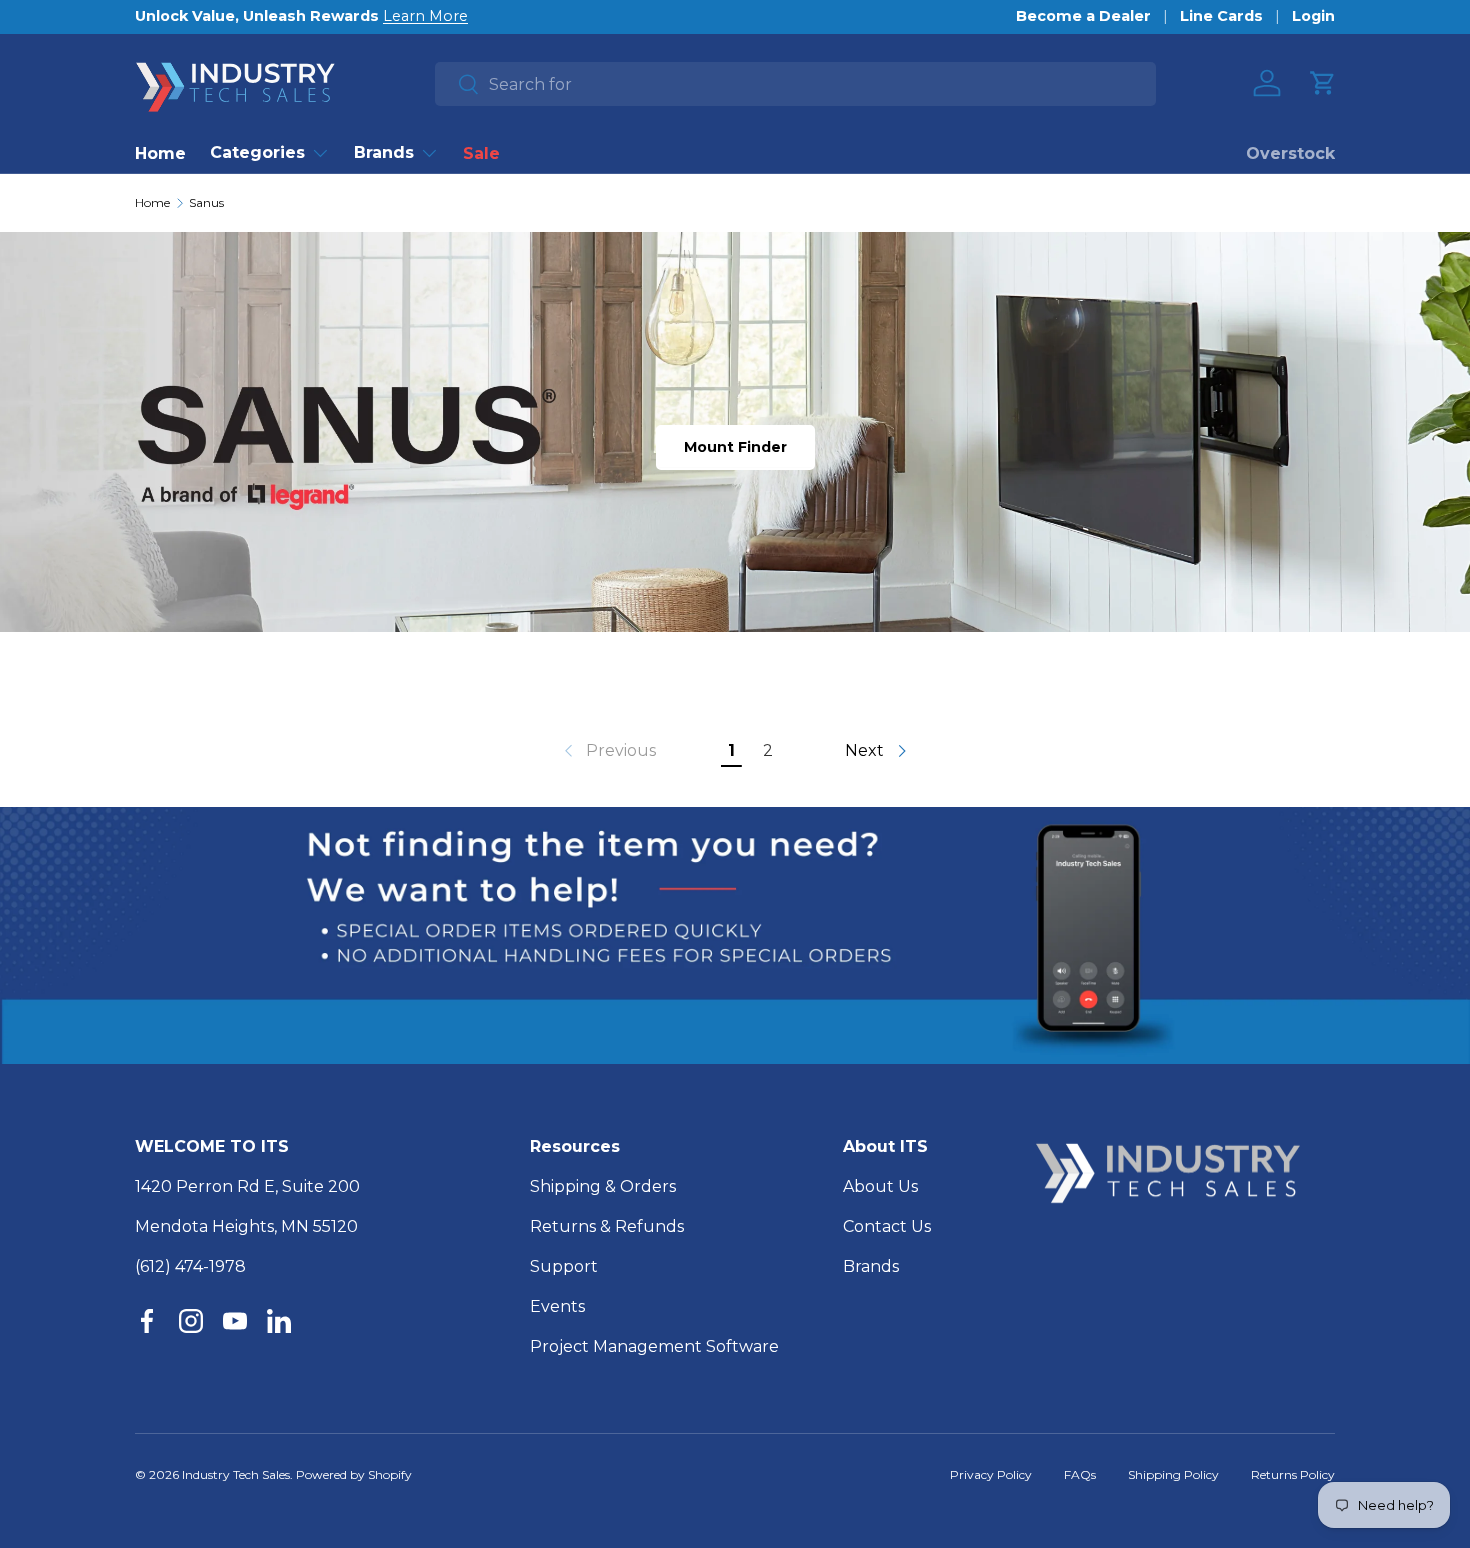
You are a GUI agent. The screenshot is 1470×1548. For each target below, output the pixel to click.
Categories (257, 152)
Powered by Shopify (354, 1474)
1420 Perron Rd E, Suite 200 (247, 1186)
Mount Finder (735, 447)
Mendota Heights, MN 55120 (246, 1226)
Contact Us (887, 1226)
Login (1313, 16)
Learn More (425, 16)
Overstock (1290, 153)
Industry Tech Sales (236, 1474)
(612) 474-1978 (190, 1266)
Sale (481, 153)
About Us (880, 1186)
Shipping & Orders (603, 1186)
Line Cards (1221, 16)
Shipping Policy (1173, 1474)
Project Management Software (654, 1346)
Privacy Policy (991, 1474)
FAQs (1080, 1474)
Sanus (206, 203)
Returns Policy (1293, 1474)
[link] (608, 751)
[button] (1323, 83)
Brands (384, 152)
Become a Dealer (1083, 16)
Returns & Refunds (607, 1226)
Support (564, 1266)
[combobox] (795, 84)
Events (557, 1306)
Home (160, 153)
